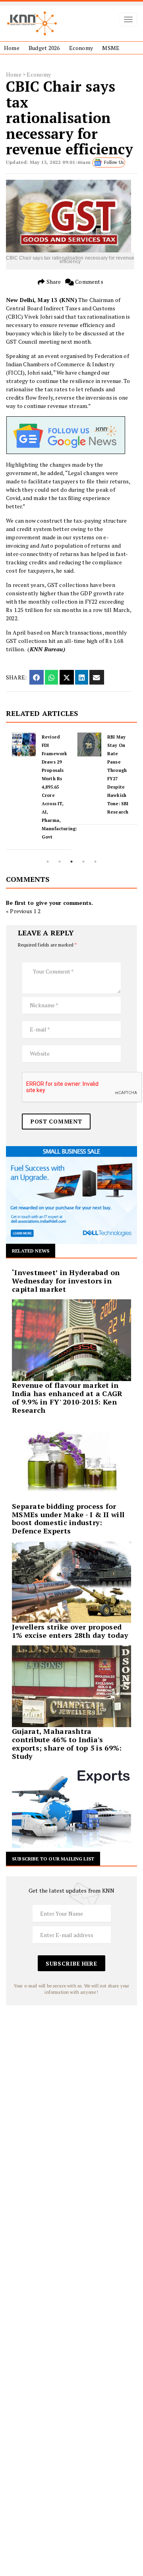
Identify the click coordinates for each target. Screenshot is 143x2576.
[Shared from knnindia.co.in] (97, 677)
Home (12, 48)
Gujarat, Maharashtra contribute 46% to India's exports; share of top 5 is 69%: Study (67, 1743)
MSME (111, 48)
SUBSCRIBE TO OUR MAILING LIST (53, 1859)
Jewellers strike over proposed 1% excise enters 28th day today (70, 1631)
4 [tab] (83, 862)
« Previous (19, 911)
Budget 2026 (44, 48)
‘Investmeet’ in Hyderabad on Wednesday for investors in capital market (66, 1281)
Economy (81, 48)
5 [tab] (95, 862)
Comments (89, 282)
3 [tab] (71, 862)
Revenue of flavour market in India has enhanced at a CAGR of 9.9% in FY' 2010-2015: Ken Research (67, 1397)
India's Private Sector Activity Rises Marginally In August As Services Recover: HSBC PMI (120, 779)
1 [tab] (48, 862)
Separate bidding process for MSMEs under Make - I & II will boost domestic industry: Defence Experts (68, 1518)
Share (53, 282)
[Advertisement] (71, 2077)
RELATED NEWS (31, 1251)
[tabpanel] (39, 779)
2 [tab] (60, 862)
